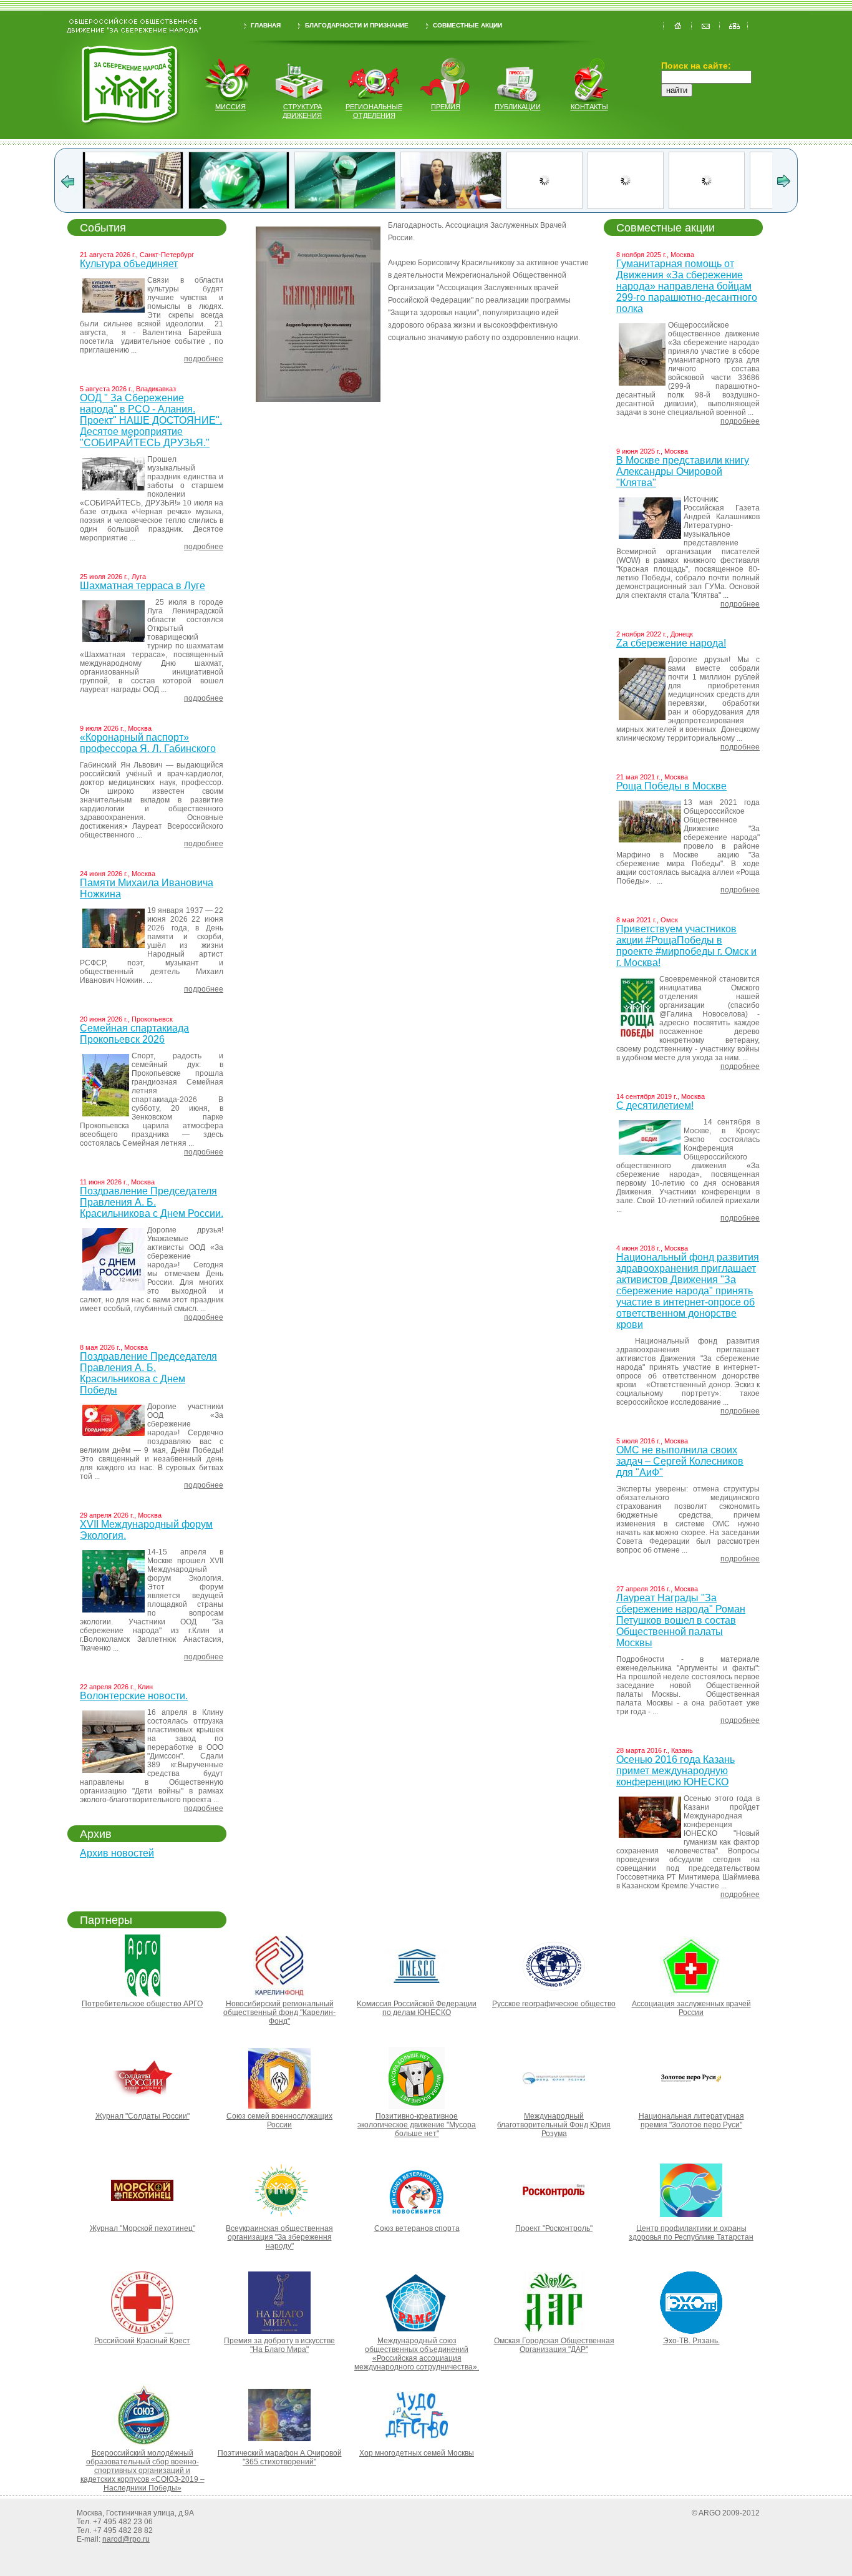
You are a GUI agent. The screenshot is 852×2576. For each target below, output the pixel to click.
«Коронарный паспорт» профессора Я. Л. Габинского (148, 743)
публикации (518, 107)
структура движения (302, 111)
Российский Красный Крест (142, 2341)
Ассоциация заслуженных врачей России (691, 2008)
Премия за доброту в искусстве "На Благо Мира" (279, 2345)
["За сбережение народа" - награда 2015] (673, 206)
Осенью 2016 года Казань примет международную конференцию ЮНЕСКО (675, 1771)
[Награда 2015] (567, 206)
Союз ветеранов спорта (417, 2228)
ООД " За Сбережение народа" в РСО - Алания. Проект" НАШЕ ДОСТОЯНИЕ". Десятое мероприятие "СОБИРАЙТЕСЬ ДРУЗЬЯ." (151, 420)
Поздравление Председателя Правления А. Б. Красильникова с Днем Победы (148, 1373)
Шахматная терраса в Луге (143, 586)
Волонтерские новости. (134, 1696)
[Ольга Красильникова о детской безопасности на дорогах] (137, 206)
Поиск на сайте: (696, 66)
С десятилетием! (655, 1105)
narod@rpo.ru (126, 2539)
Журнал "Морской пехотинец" (143, 2228)
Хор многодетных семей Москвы (417, 2453)
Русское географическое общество (554, 2004)
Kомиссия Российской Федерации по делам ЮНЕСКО (417, 2008)
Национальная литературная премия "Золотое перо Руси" (691, 2120)
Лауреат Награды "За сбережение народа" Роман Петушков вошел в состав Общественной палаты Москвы (681, 1620)
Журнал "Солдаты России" (143, 2116)
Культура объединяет (129, 264)
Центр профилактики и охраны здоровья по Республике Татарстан (691, 2233)
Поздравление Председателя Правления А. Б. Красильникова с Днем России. (152, 1202)
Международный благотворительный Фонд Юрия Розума (554, 2125)
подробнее (204, 359)
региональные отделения (374, 111)
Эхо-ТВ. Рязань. (691, 2341)
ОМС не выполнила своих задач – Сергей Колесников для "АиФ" (680, 1461)
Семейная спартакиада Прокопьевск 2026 (134, 1034)
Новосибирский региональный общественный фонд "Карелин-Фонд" (279, 2012)
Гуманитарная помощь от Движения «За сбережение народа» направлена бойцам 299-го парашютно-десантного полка (687, 286)
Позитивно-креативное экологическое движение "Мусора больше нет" (417, 2125)
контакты (589, 107)
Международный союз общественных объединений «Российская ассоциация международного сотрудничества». (417, 2354)
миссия (230, 107)
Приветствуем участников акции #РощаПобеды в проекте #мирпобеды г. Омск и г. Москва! (686, 946)
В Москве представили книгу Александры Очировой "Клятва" (683, 471)
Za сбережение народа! (671, 643)
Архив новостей (117, 1853)
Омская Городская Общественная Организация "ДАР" (554, 2345)
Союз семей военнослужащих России (279, 2120)
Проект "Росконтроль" (554, 2228)
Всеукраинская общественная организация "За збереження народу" (279, 2237)
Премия (446, 107)
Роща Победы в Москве (671, 786)
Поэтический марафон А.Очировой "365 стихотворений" (280, 2457)
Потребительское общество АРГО (142, 2004)
